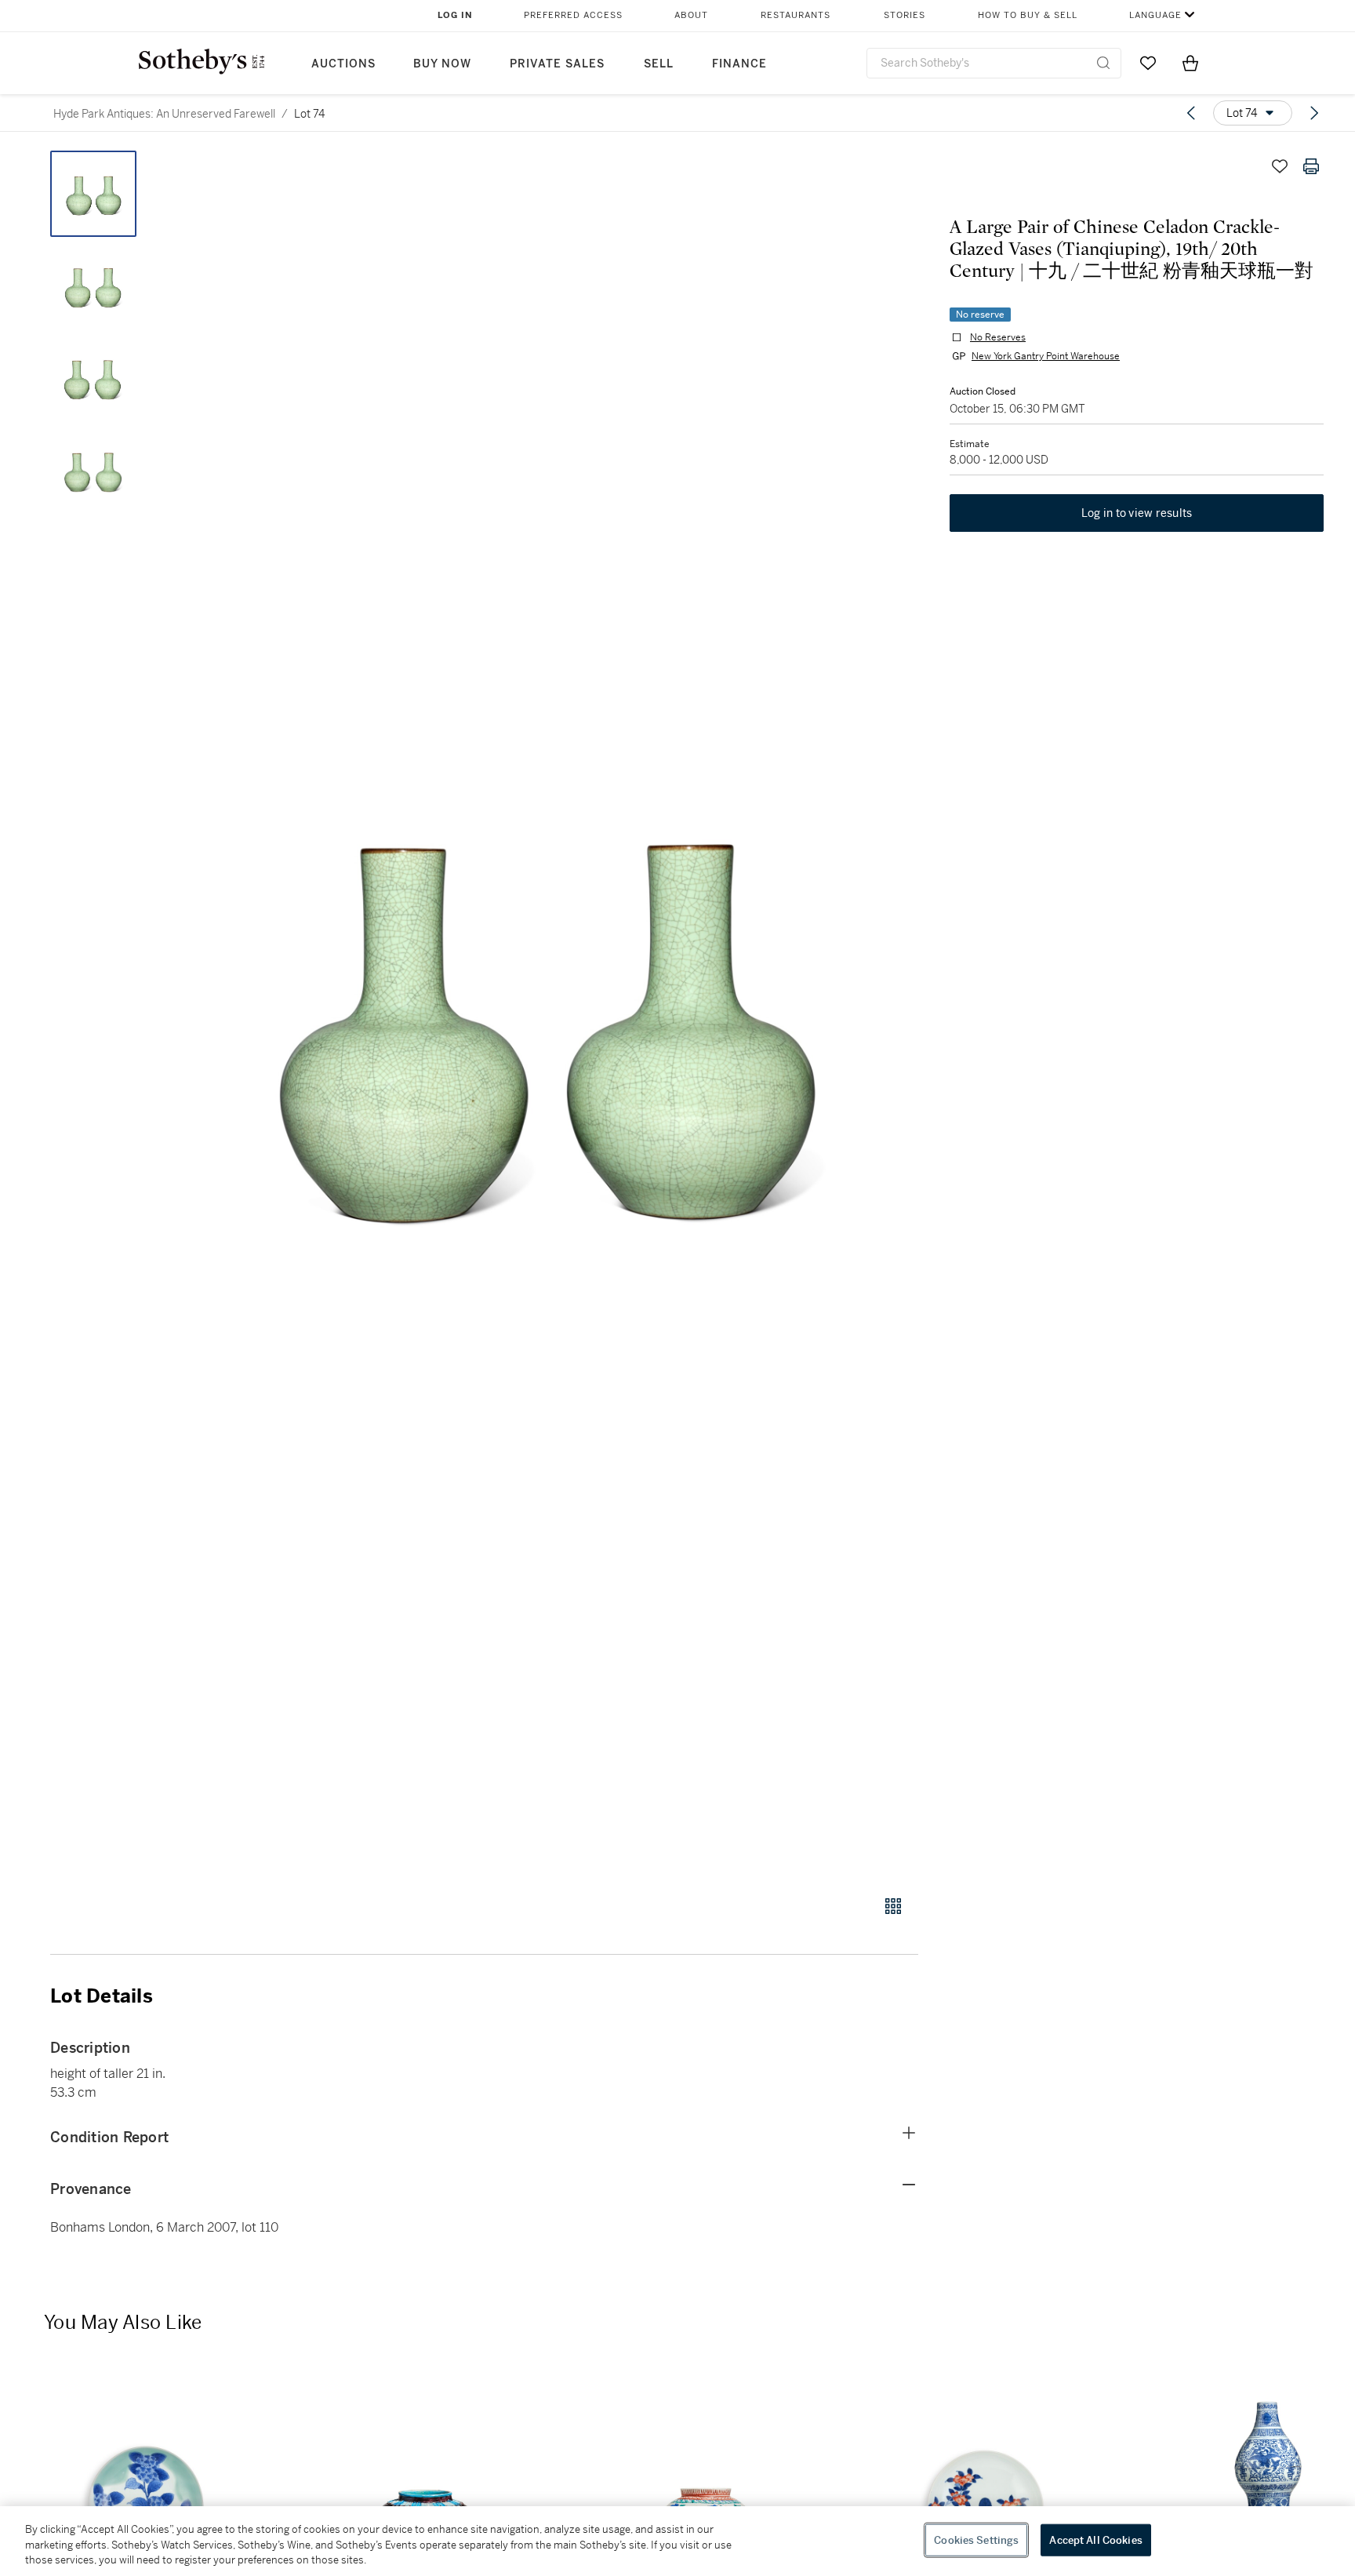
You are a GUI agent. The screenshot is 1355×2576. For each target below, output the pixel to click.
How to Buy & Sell (1028, 15)
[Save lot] (1280, 166)
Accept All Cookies (1095, 2540)
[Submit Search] (1103, 63)
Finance (739, 64)
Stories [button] (905, 15)
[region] (677, 2541)
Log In (455, 15)
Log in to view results (1137, 513)
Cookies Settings (976, 2540)
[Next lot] (1314, 113)
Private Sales (557, 64)
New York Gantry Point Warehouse (1046, 356)
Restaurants (796, 15)
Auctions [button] (343, 64)
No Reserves (998, 337)
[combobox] (994, 63)
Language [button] (1155, 15)
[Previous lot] (1191, 113)
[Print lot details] (1311, 166)
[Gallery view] (893, 1906)
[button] (544, 1014)
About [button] (691, 15)
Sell (659, 64)
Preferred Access (573, 15)
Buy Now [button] (442, 64)
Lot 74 (309, 114)
